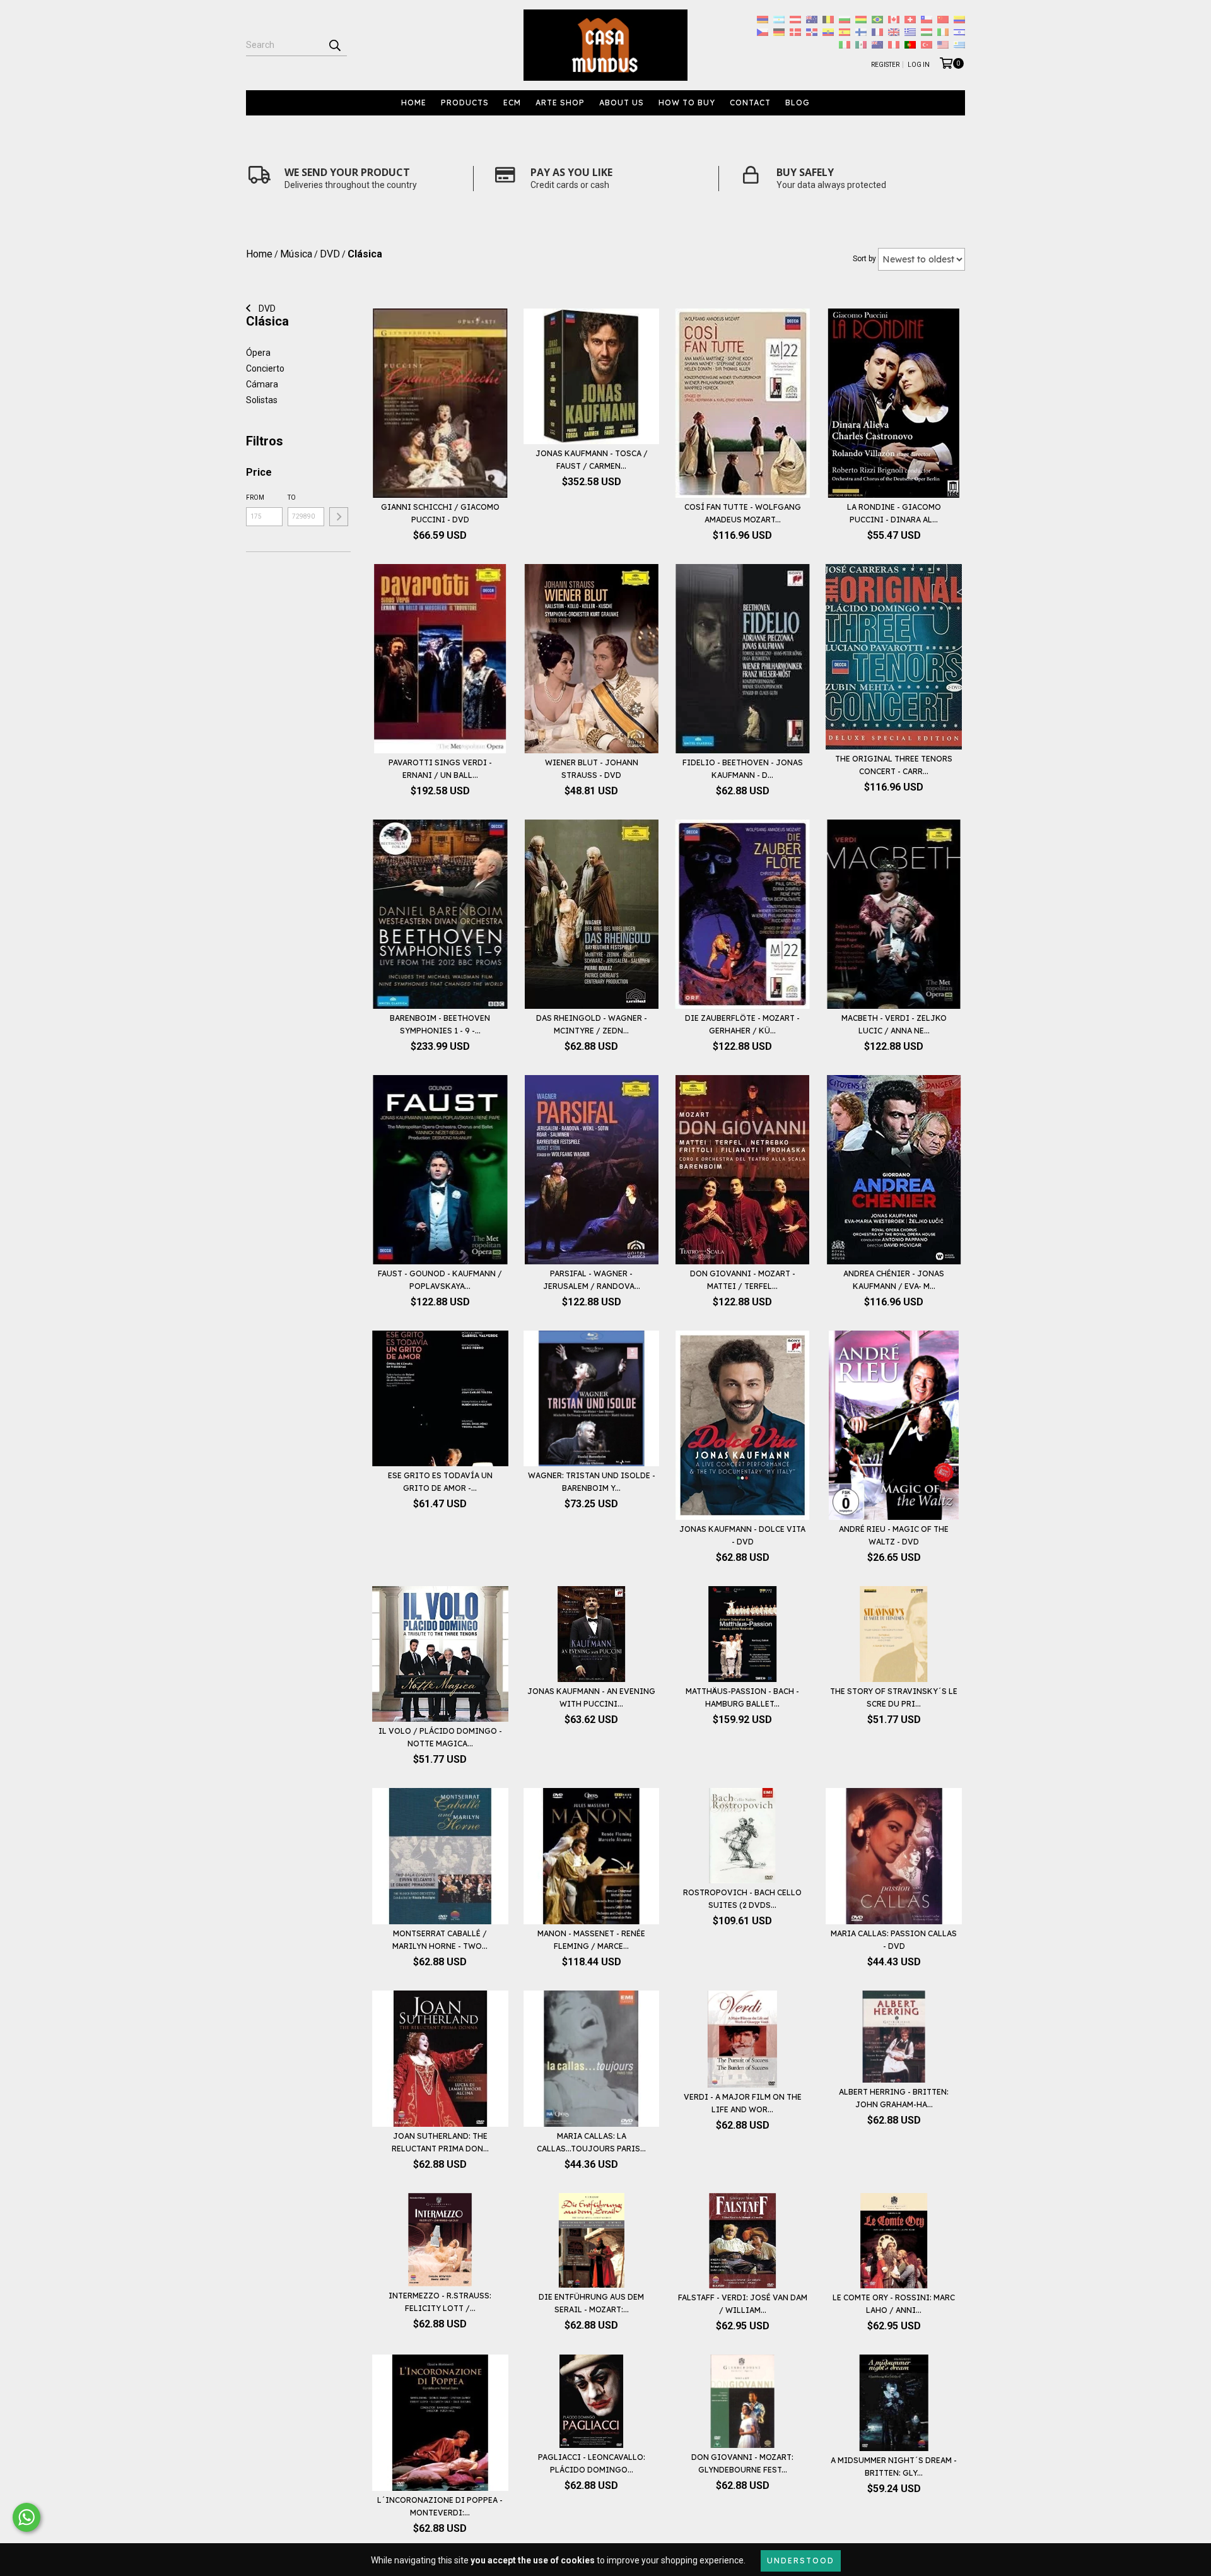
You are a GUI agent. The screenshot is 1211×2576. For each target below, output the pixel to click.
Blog (798, 103)
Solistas (262, 400)
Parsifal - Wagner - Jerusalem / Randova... (592, 1280)
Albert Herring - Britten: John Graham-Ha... (894, 2098)
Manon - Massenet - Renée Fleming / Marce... (591, 1940)
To (292, 497)
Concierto (265, 368)
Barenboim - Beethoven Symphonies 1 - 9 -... (440, 1024)
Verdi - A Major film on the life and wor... (743, 2103)
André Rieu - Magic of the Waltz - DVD (894, 1535)
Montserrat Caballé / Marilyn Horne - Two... (440, 1940)
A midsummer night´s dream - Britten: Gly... (894, 2467)
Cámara (262, 384)
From (255, 497)
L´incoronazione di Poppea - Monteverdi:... (440, 2506)
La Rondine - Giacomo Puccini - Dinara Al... (894, 513)
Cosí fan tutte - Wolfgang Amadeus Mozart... (743, 513)
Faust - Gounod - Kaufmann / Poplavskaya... (440, 1280)
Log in (919, 65)
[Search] (334, 45)
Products (465, 103)
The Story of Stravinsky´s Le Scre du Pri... (894, 1697)
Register (885, 65)
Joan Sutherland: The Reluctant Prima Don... (440, 2142)
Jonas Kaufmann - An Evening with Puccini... (591, 1697)
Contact (750, 103)
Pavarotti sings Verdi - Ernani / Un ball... (440, 769)
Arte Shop (560, 103)
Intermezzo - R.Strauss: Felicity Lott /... (440, 2302)
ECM (512, 103)
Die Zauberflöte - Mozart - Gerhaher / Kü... (742, 1024)
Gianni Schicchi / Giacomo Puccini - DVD (440, 513)
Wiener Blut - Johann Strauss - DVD (592, 769)
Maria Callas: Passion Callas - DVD (894, 1940)
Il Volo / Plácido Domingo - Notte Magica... (440, 1737)
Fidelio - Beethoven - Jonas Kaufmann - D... (743, 769)
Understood (801, 2561)
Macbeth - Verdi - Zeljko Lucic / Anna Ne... (894, 1024)
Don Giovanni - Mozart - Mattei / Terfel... (743, 1280)
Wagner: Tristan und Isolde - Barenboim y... (592, 1482)
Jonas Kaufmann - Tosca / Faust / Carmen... (592, 460)
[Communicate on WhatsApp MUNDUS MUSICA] (26, 2517)
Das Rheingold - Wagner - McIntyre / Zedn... (592, 1024)
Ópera (258, 353)
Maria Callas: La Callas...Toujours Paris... (591, 2142)
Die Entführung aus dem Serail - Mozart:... (591, 2303)
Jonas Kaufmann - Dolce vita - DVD (742, 1535)
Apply (339, 517)
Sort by (864, 259)
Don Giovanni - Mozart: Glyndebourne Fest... (742, 2463)
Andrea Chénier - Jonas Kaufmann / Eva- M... (894, 1280)
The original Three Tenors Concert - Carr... (894, 765)
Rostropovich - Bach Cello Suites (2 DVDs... (742, 1899)
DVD (266, 309)
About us (622, 103)
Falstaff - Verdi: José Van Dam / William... (743, 2304)
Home (414, 103)
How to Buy (687, 103)
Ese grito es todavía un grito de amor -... (440, 1482)
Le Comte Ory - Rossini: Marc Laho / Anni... (894, 2304)
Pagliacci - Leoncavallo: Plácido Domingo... (592, 2463)
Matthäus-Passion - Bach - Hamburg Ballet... (742, 1697)
